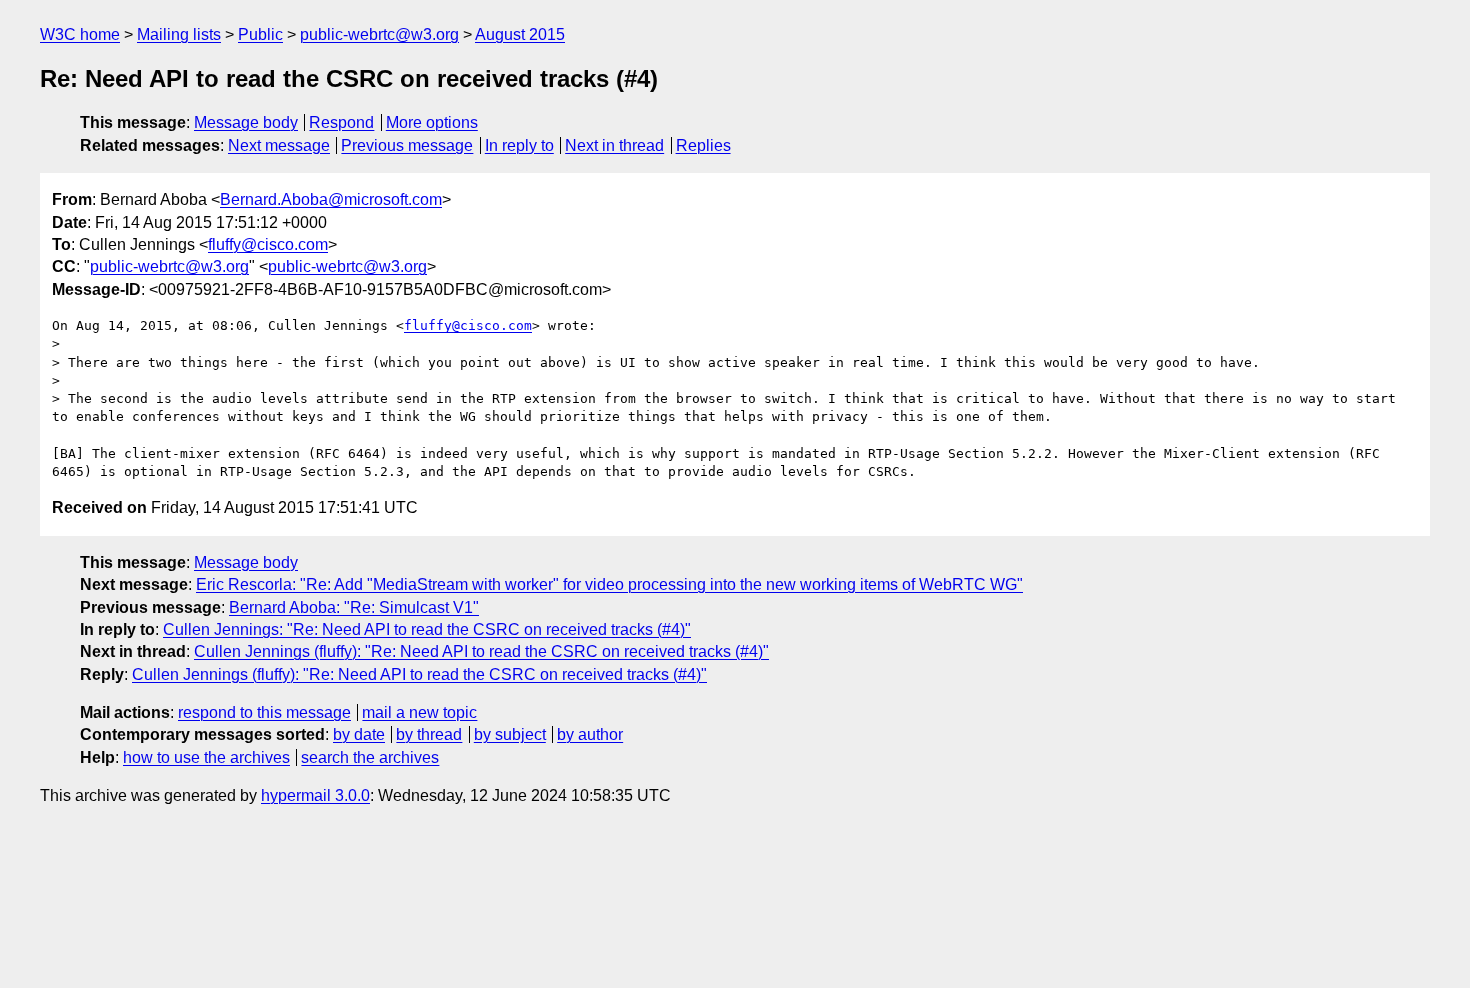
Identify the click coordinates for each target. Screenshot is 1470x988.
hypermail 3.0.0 (315, 795)
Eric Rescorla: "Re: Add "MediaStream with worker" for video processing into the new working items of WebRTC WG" (609, 584)
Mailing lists (179, 34)
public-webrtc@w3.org (379, 34)
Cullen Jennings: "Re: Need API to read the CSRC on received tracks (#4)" (427, 629)
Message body (246, 122)
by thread (429, 734)
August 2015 (520, 34)
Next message (279, 145)
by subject (510, 734)
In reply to (519, 145)
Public (260, 34)
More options (432, 122)
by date (359, 734)
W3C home (80, 34)
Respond (341, 122)
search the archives (370, 757)
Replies (703, 145)
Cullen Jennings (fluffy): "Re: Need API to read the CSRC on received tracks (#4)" (481, 651)
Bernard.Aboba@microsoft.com (331, 199)
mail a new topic (419, 712)
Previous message (407, 145)
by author (590, 734)
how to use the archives (206, 757)
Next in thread (614, 145)
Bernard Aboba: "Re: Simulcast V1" (354, 607)
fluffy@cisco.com (268, 244)
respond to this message (264, 712)
